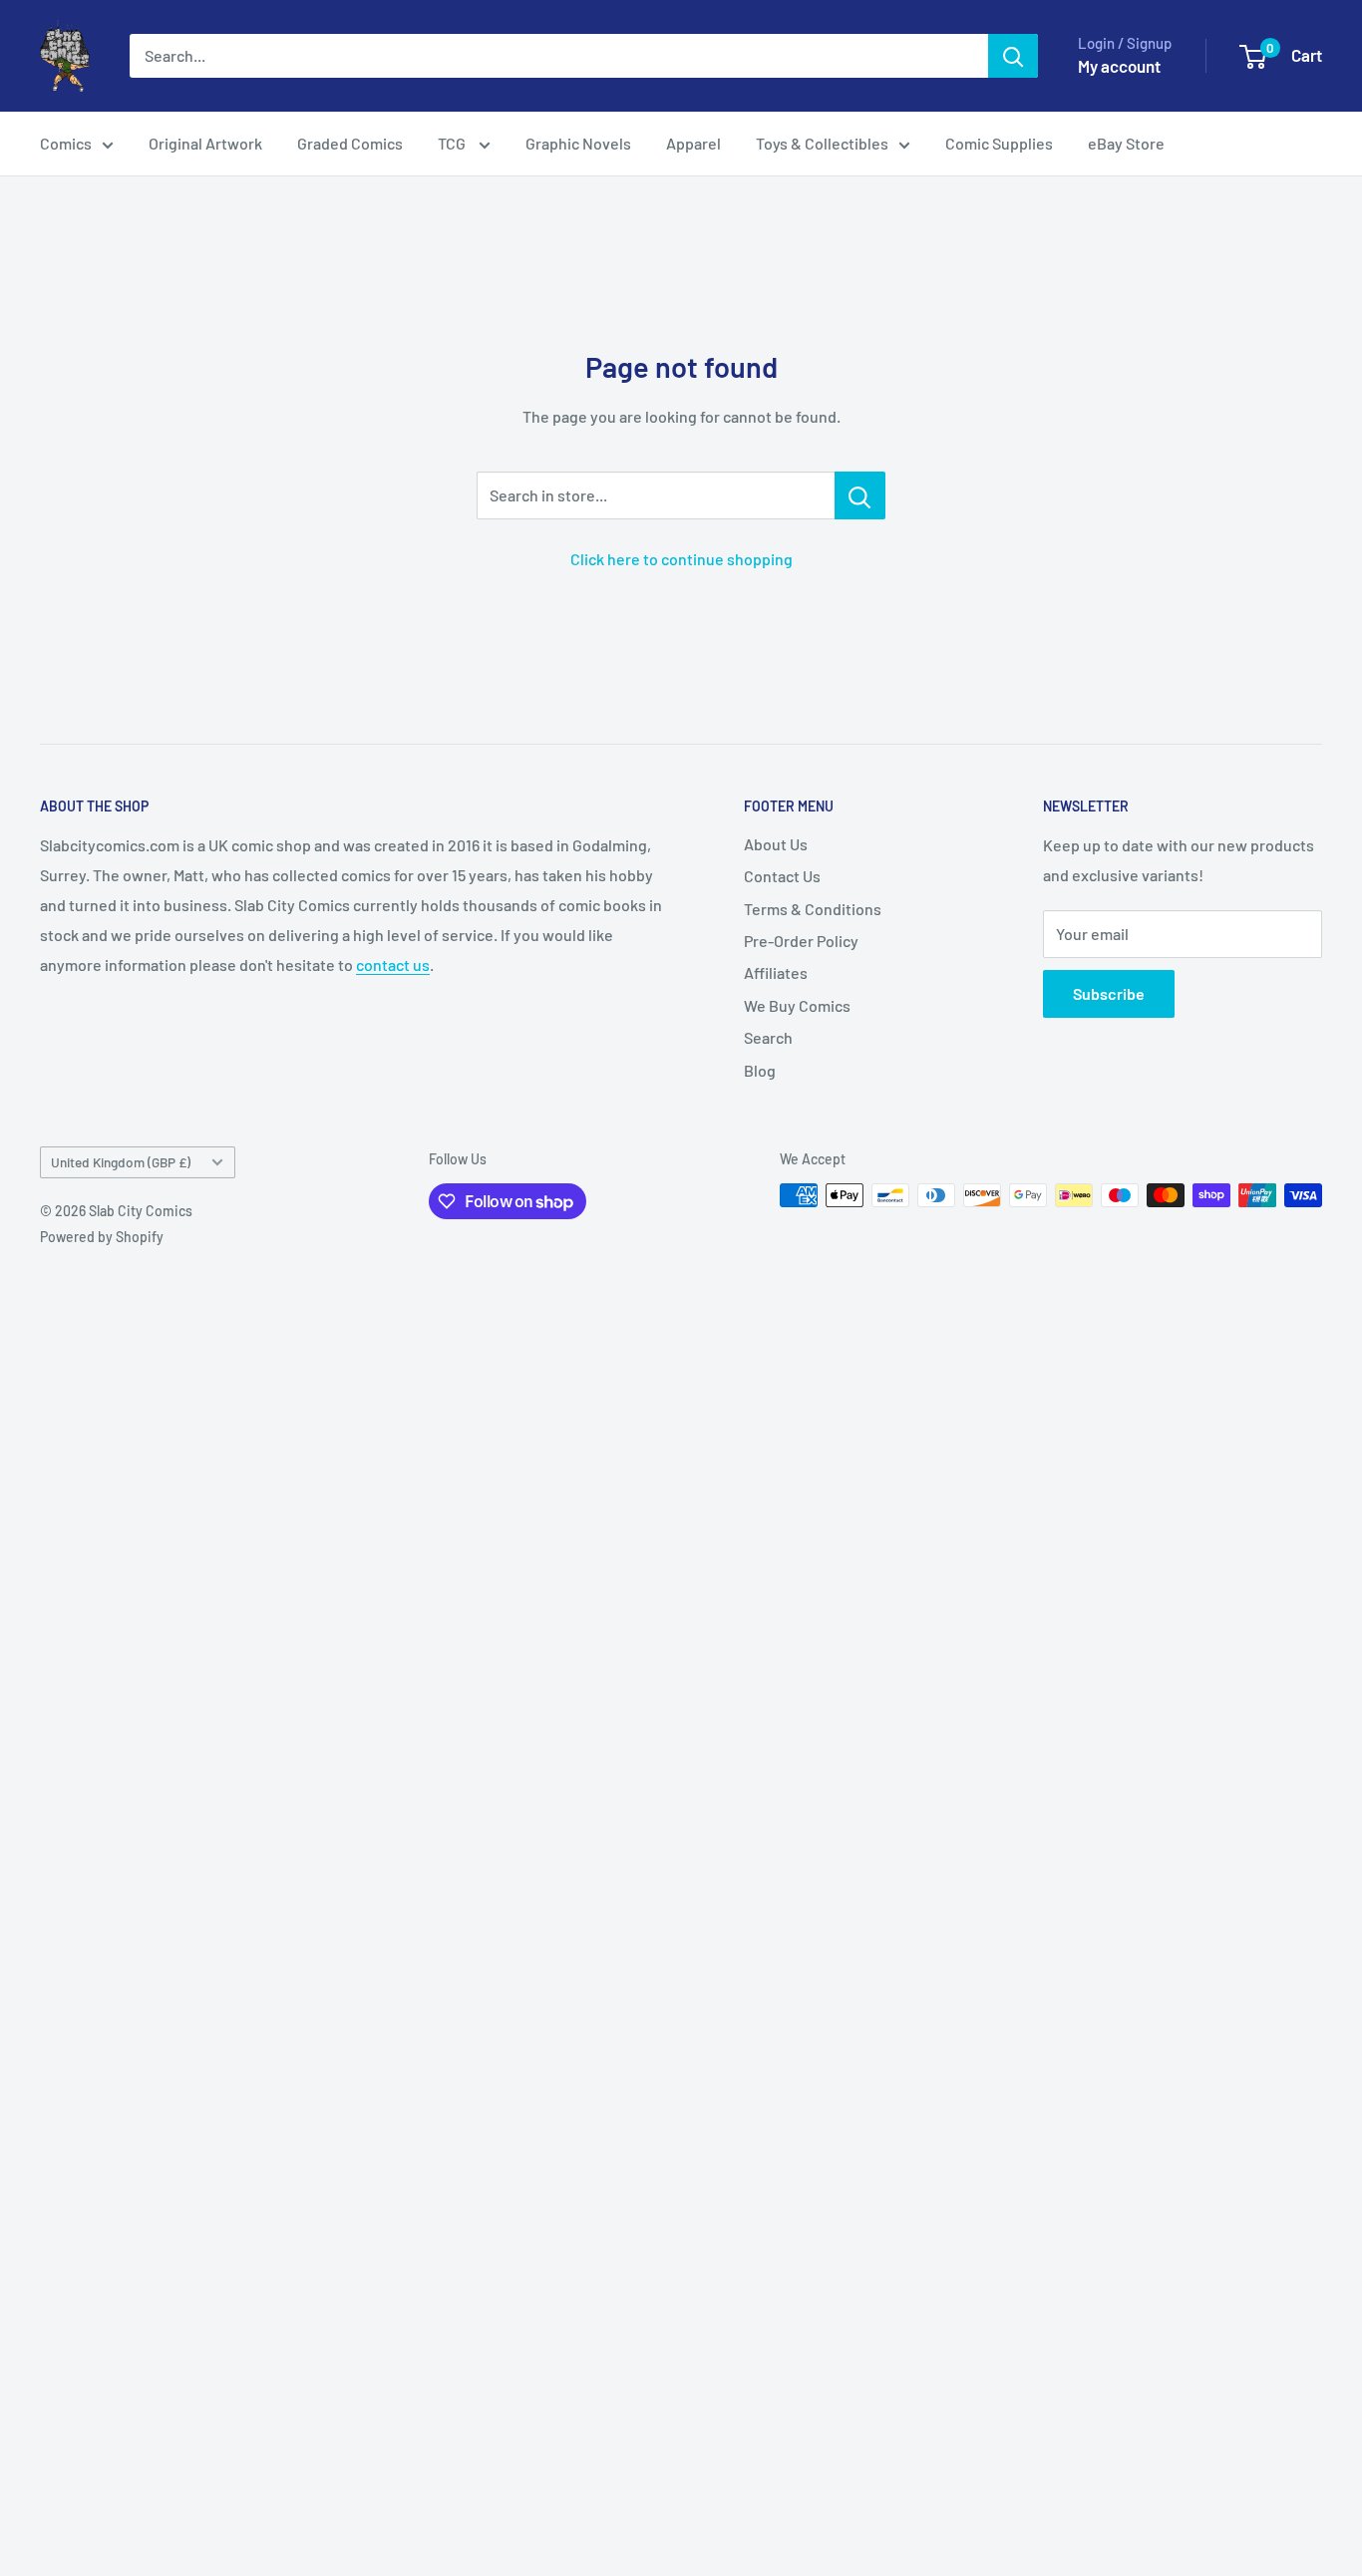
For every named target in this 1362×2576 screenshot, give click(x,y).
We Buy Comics (797, 1005)
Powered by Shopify (102, 1237)
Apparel (693, 143)
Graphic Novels (578, 143)
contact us (393, 965)
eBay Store (1126, 143)
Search (768, 1037)
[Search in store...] (860, 495)
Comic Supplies (999, 143)
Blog (760, 1070)
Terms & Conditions (813, 909)
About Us (776, 844)
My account (1119, 66)
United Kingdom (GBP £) (121, 1162)
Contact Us (782, 876)
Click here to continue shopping (681, 559)
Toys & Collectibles (822, 143)
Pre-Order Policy (801, 941)
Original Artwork (205, 143)
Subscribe (1109, 993)
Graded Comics (350, 143)
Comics (66, 143)
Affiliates (776, 972)
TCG (453, 143)
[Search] (1013, 56)
